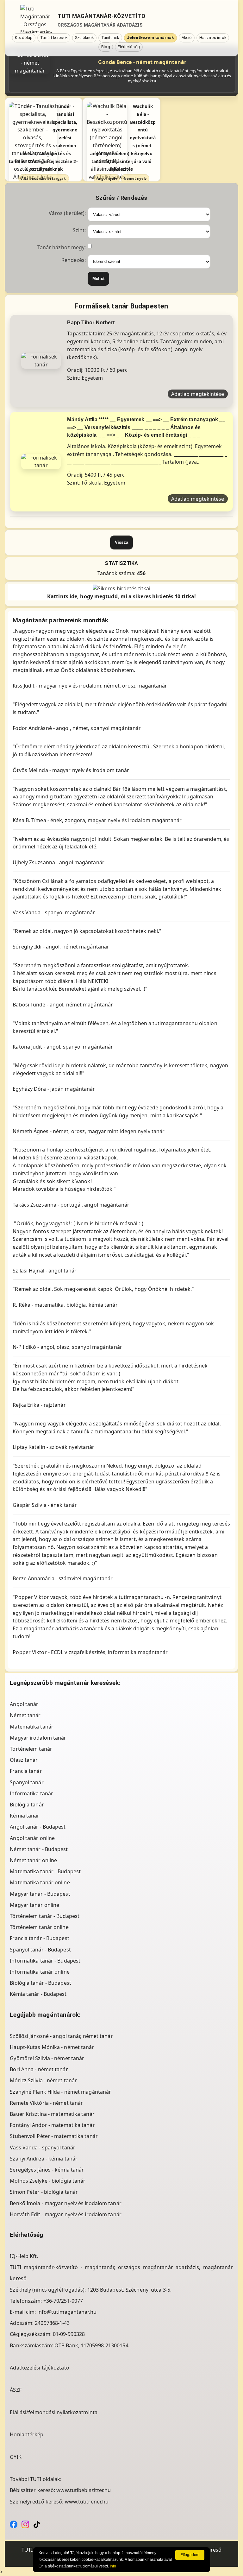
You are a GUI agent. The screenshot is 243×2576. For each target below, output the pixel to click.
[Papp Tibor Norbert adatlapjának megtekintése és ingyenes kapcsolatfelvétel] (41, 360)
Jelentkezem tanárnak (150, 38)
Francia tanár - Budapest (39, 1938)
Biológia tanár (27, 1805)
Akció (187, 38)
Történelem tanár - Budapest (45, 1916)
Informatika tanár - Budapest (45, 1961)
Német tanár (25, 1715)
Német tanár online (33, 1860)
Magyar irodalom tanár (38, 1738)
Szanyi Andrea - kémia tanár (44, 2159)
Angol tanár (24, 1704)
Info (113, 2566)
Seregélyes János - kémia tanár (47, 2170)
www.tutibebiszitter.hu (84, 2490)
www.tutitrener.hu (87, 2502)
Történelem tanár (31, 1749)
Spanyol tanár (27, 1782)
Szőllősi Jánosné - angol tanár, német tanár (61, 2036)
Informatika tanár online (40, 1972)
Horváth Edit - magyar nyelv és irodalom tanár (66, 2214)
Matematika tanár (32, 1727)
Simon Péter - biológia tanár (44, 2192)
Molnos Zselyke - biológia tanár (48, 2181)
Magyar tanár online (34, 1905)
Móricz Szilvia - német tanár (43, 2080)
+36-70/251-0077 (63, 2301)
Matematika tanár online (40, 1882)
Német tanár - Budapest (39, 1849)
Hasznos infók (213, 38)
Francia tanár (26, 1771)
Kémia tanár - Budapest (38, 1994)
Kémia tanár (25, 1816)
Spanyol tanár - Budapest (40, 1950)
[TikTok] (37, 2524)
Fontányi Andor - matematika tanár (52, 2125)
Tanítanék (110, 38)
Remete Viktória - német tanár (46, 2103)
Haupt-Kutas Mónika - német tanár (52, 2047)
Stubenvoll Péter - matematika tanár (54, 2136)
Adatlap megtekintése (198, 394)
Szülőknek (84, 38)
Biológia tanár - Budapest (40, 1983)
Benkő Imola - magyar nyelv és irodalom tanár (65, 2203)
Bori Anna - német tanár (39, 2069)
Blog (106, 47)
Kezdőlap (24, 38)
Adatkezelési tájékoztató (39, 2368)
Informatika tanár (31, 1793)
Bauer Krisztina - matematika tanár (52, 2114)
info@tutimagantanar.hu (67, 2312)
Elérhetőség (129, 47)
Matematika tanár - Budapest (45, 1871)
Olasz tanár (24, 1760)
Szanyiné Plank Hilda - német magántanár (60, 2092)
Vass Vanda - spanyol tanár (43, 2148)
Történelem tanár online (39, 1927)
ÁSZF (16, 2390)
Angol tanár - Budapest (38, 1827)
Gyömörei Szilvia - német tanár (47, 2058)
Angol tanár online (32, 1838)
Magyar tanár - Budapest (40, 1894)
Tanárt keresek (54, 38)
